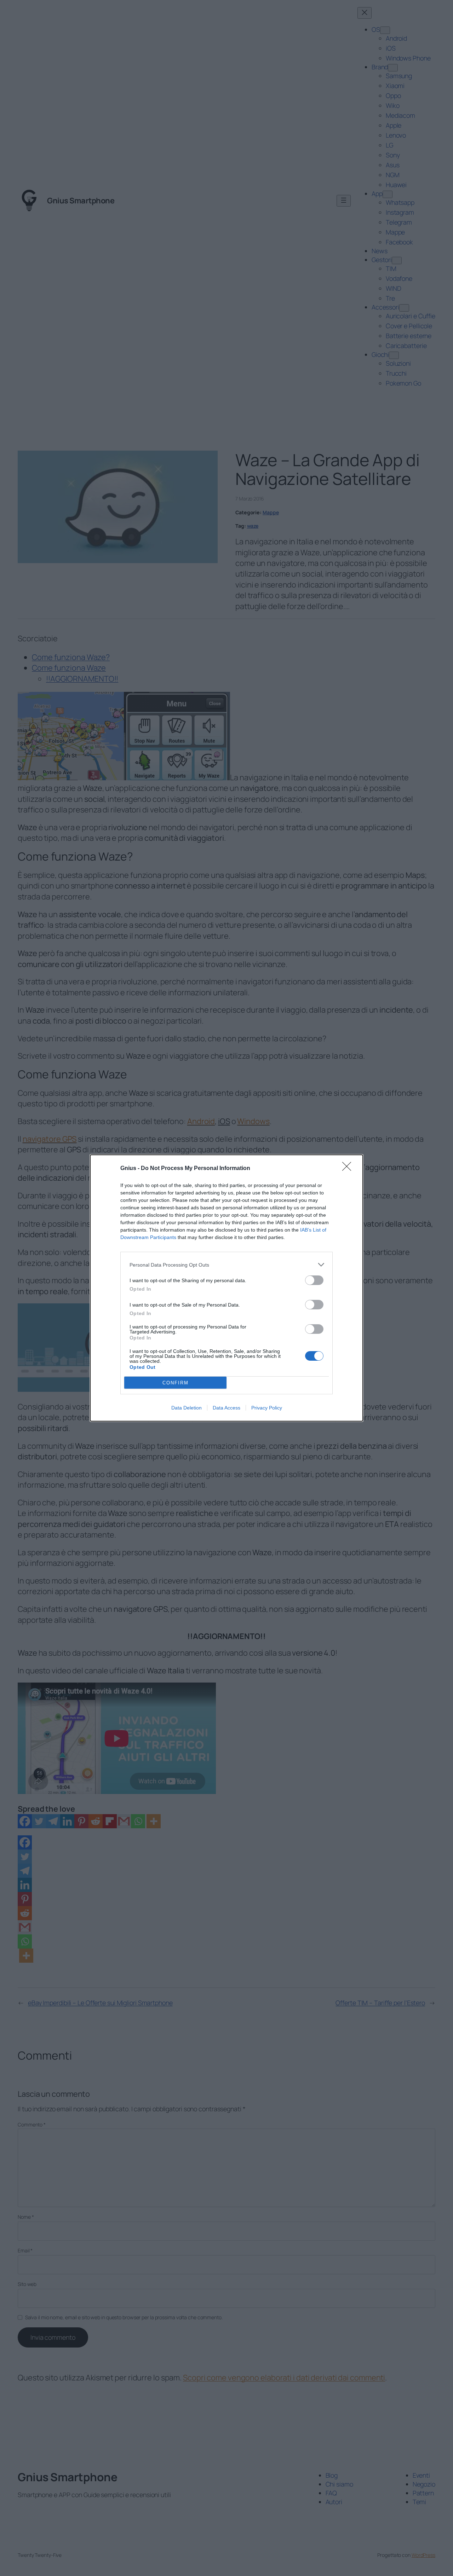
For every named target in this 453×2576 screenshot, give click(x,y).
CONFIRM (176, 1383)
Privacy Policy (267, 1408)
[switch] (314, 1280)
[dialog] (226, 1288)
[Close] (349, 1169)
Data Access (226, 1408)
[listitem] (226, 1265)
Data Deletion (187, 1408)
